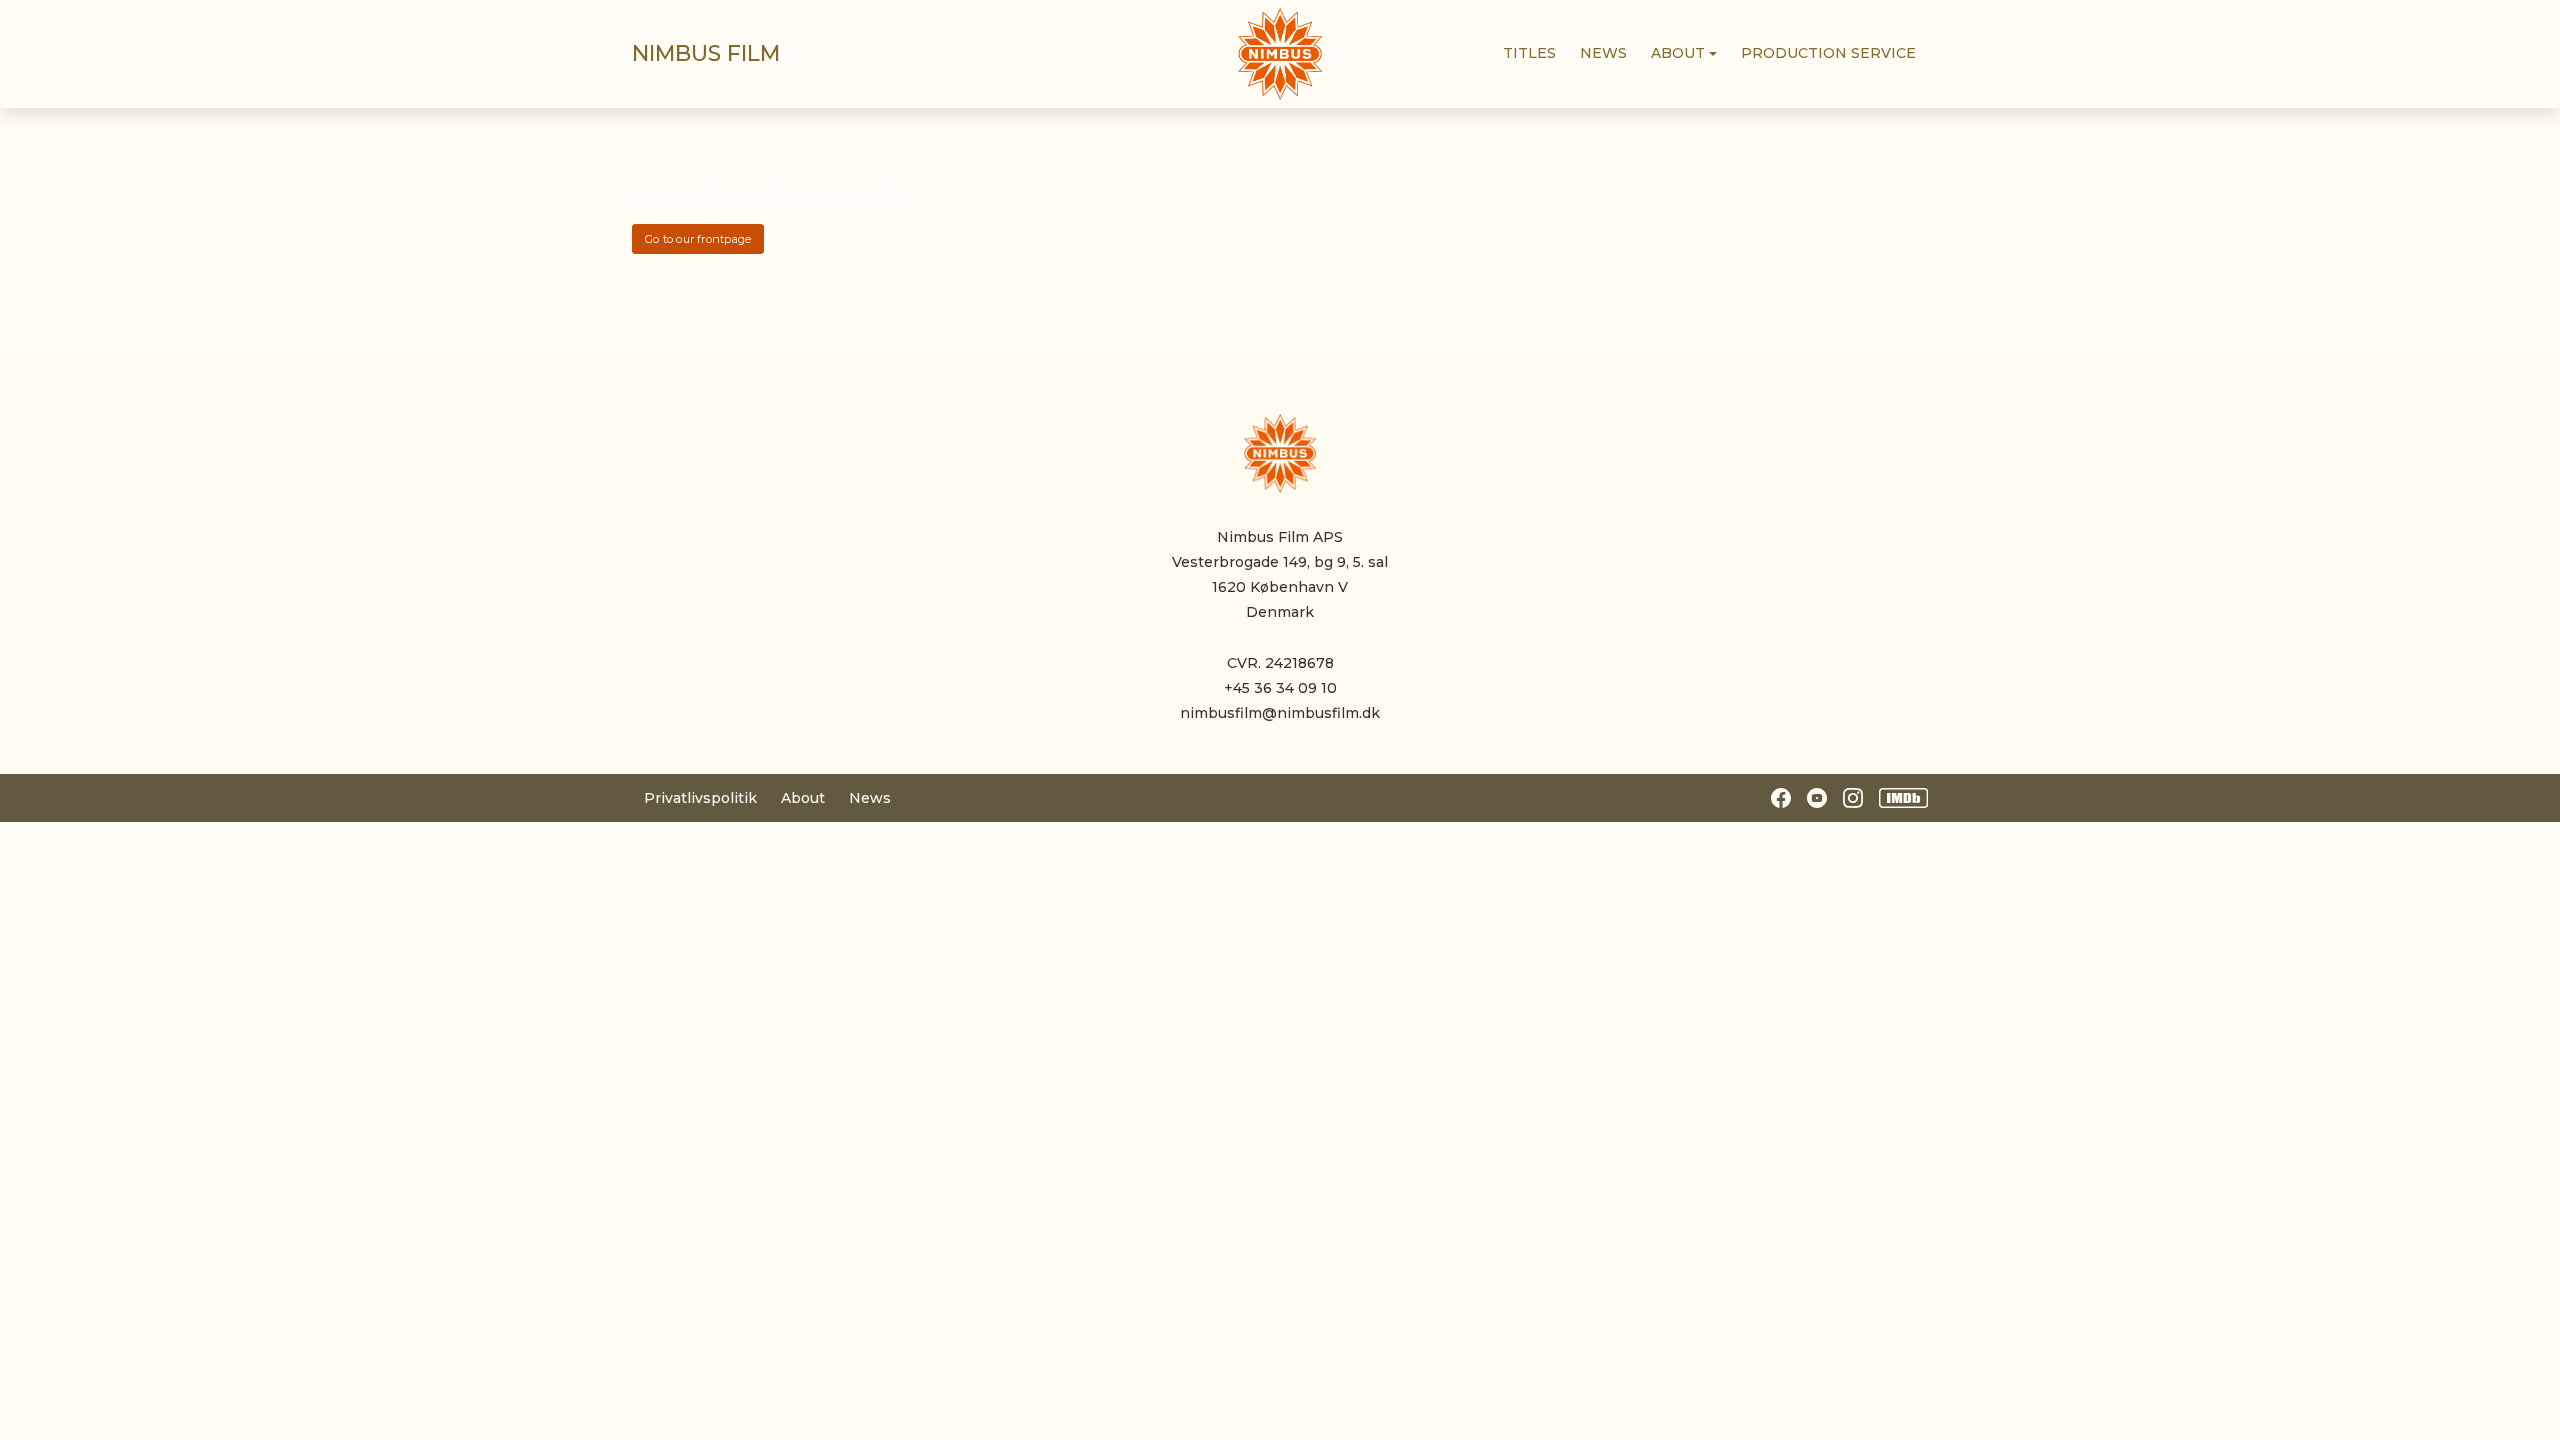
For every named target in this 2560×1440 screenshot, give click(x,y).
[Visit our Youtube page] (1817, 798)
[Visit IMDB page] (1904, 798)
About (803, 798)
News (870, 798)
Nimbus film (706, 53)
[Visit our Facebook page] (1781, 798)
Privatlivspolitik (700, 798)
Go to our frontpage (698, 239)
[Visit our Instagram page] (1853, 798)
